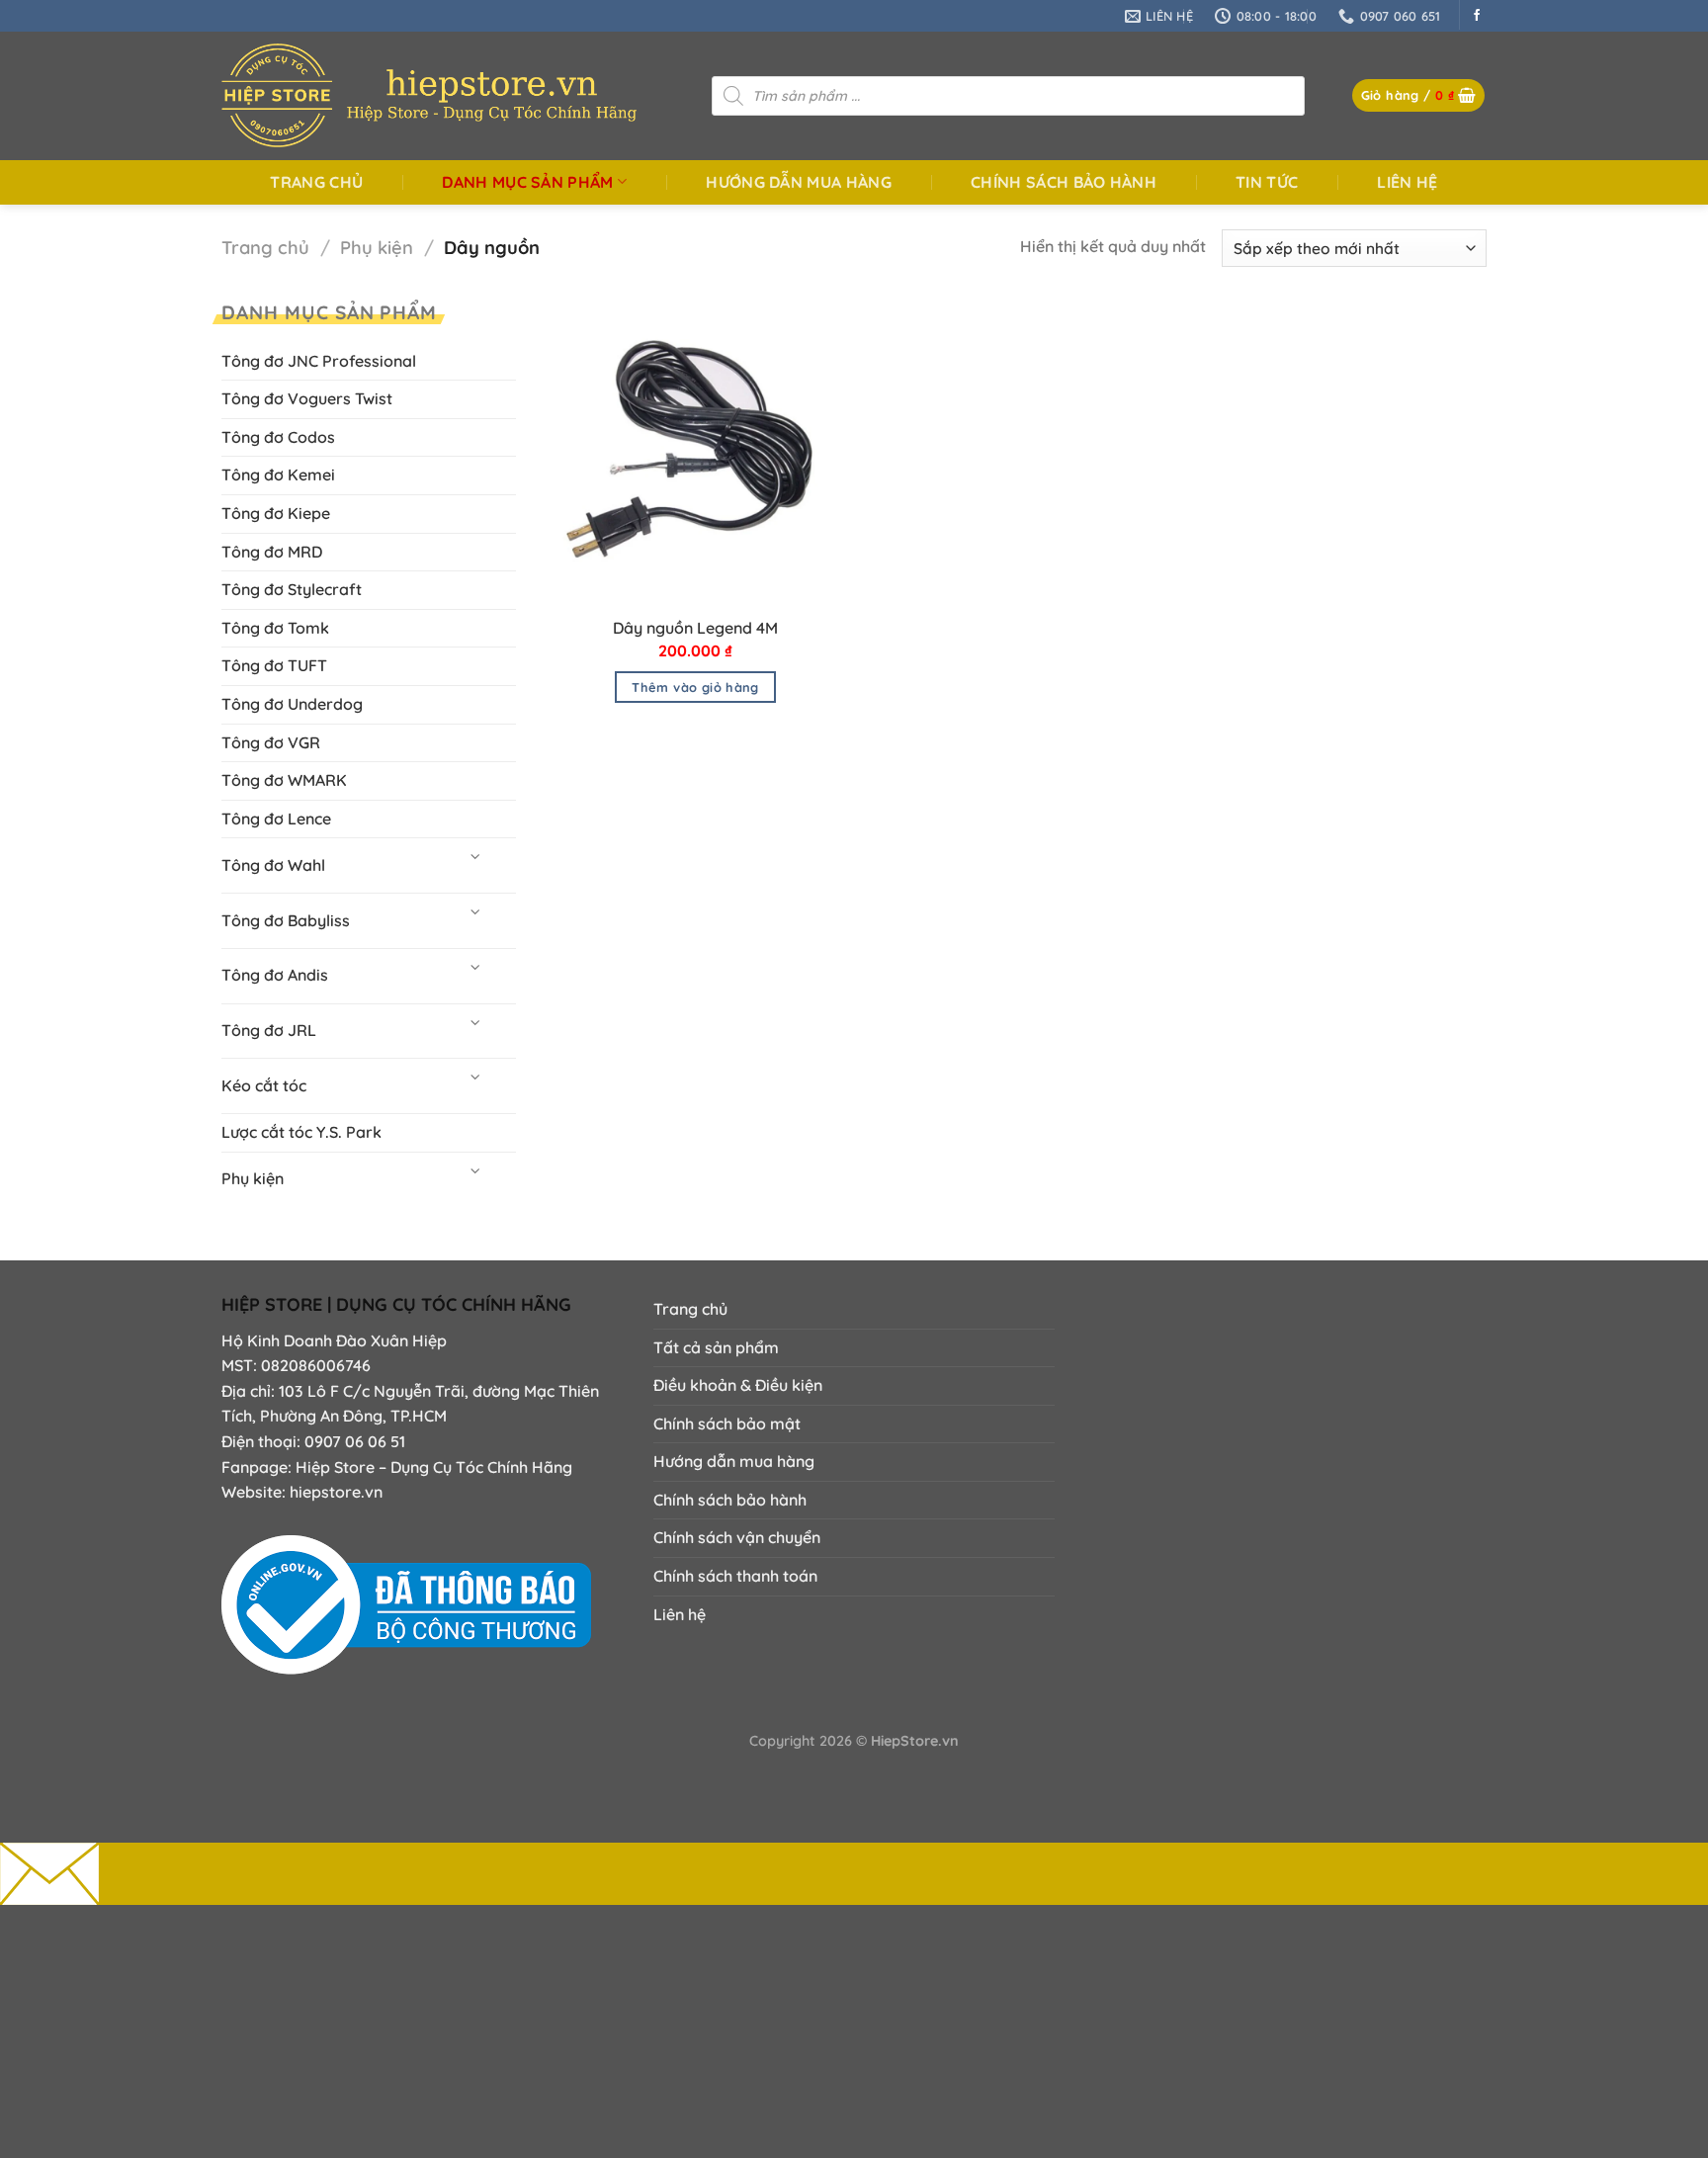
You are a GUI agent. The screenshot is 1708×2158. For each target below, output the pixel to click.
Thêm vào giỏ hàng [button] (695, 687)
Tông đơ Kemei (278, 475)
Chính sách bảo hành (1064, 182)
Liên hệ (1407, 182)
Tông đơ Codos (278, 437)
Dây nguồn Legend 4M (695, 628)
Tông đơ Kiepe (276, 513)
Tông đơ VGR (271, 742)
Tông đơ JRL (269, 1031)
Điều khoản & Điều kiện (738, 1385)
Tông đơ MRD (272, 552)
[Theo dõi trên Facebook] (1477, 16)
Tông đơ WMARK (284, 781)
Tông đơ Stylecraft (292, 590)
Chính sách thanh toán (735, 1576)
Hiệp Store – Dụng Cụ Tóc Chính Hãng (434, 1467)
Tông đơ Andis (275, 976)
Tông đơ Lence (276, 819)
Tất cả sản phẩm (716, 1347)
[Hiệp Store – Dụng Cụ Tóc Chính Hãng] (429, 95)
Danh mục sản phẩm (527, 182)
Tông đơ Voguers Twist (307, 399)
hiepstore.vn (336, 1492)
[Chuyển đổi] (475, 859)
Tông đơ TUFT (274, 666)
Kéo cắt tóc (264, 1085)
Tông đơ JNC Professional (319, 361)
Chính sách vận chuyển (737, 1537)
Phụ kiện (377, 248)
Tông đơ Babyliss (286, 920)
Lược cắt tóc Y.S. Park (301, 1133)
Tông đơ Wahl (273, 865)
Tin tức (1267, 182)
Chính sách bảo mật (727, 1424)
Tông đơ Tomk (275, 628)
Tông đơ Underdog (292, 704)
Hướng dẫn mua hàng (799, 182)
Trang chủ (316, 182)
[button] (1419, 95)
